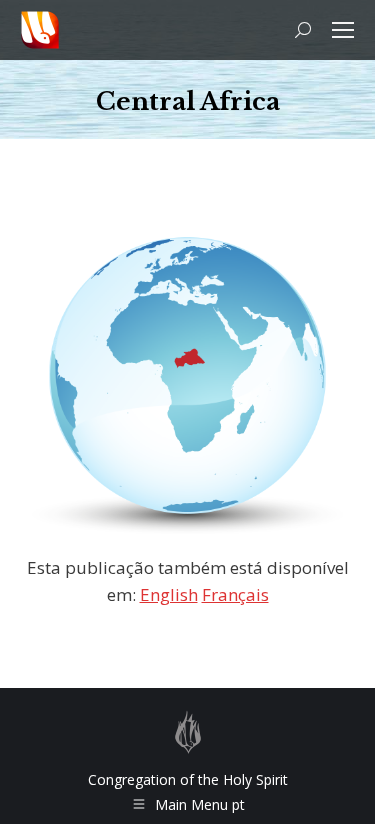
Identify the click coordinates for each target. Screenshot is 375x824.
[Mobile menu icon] (343, 30)
